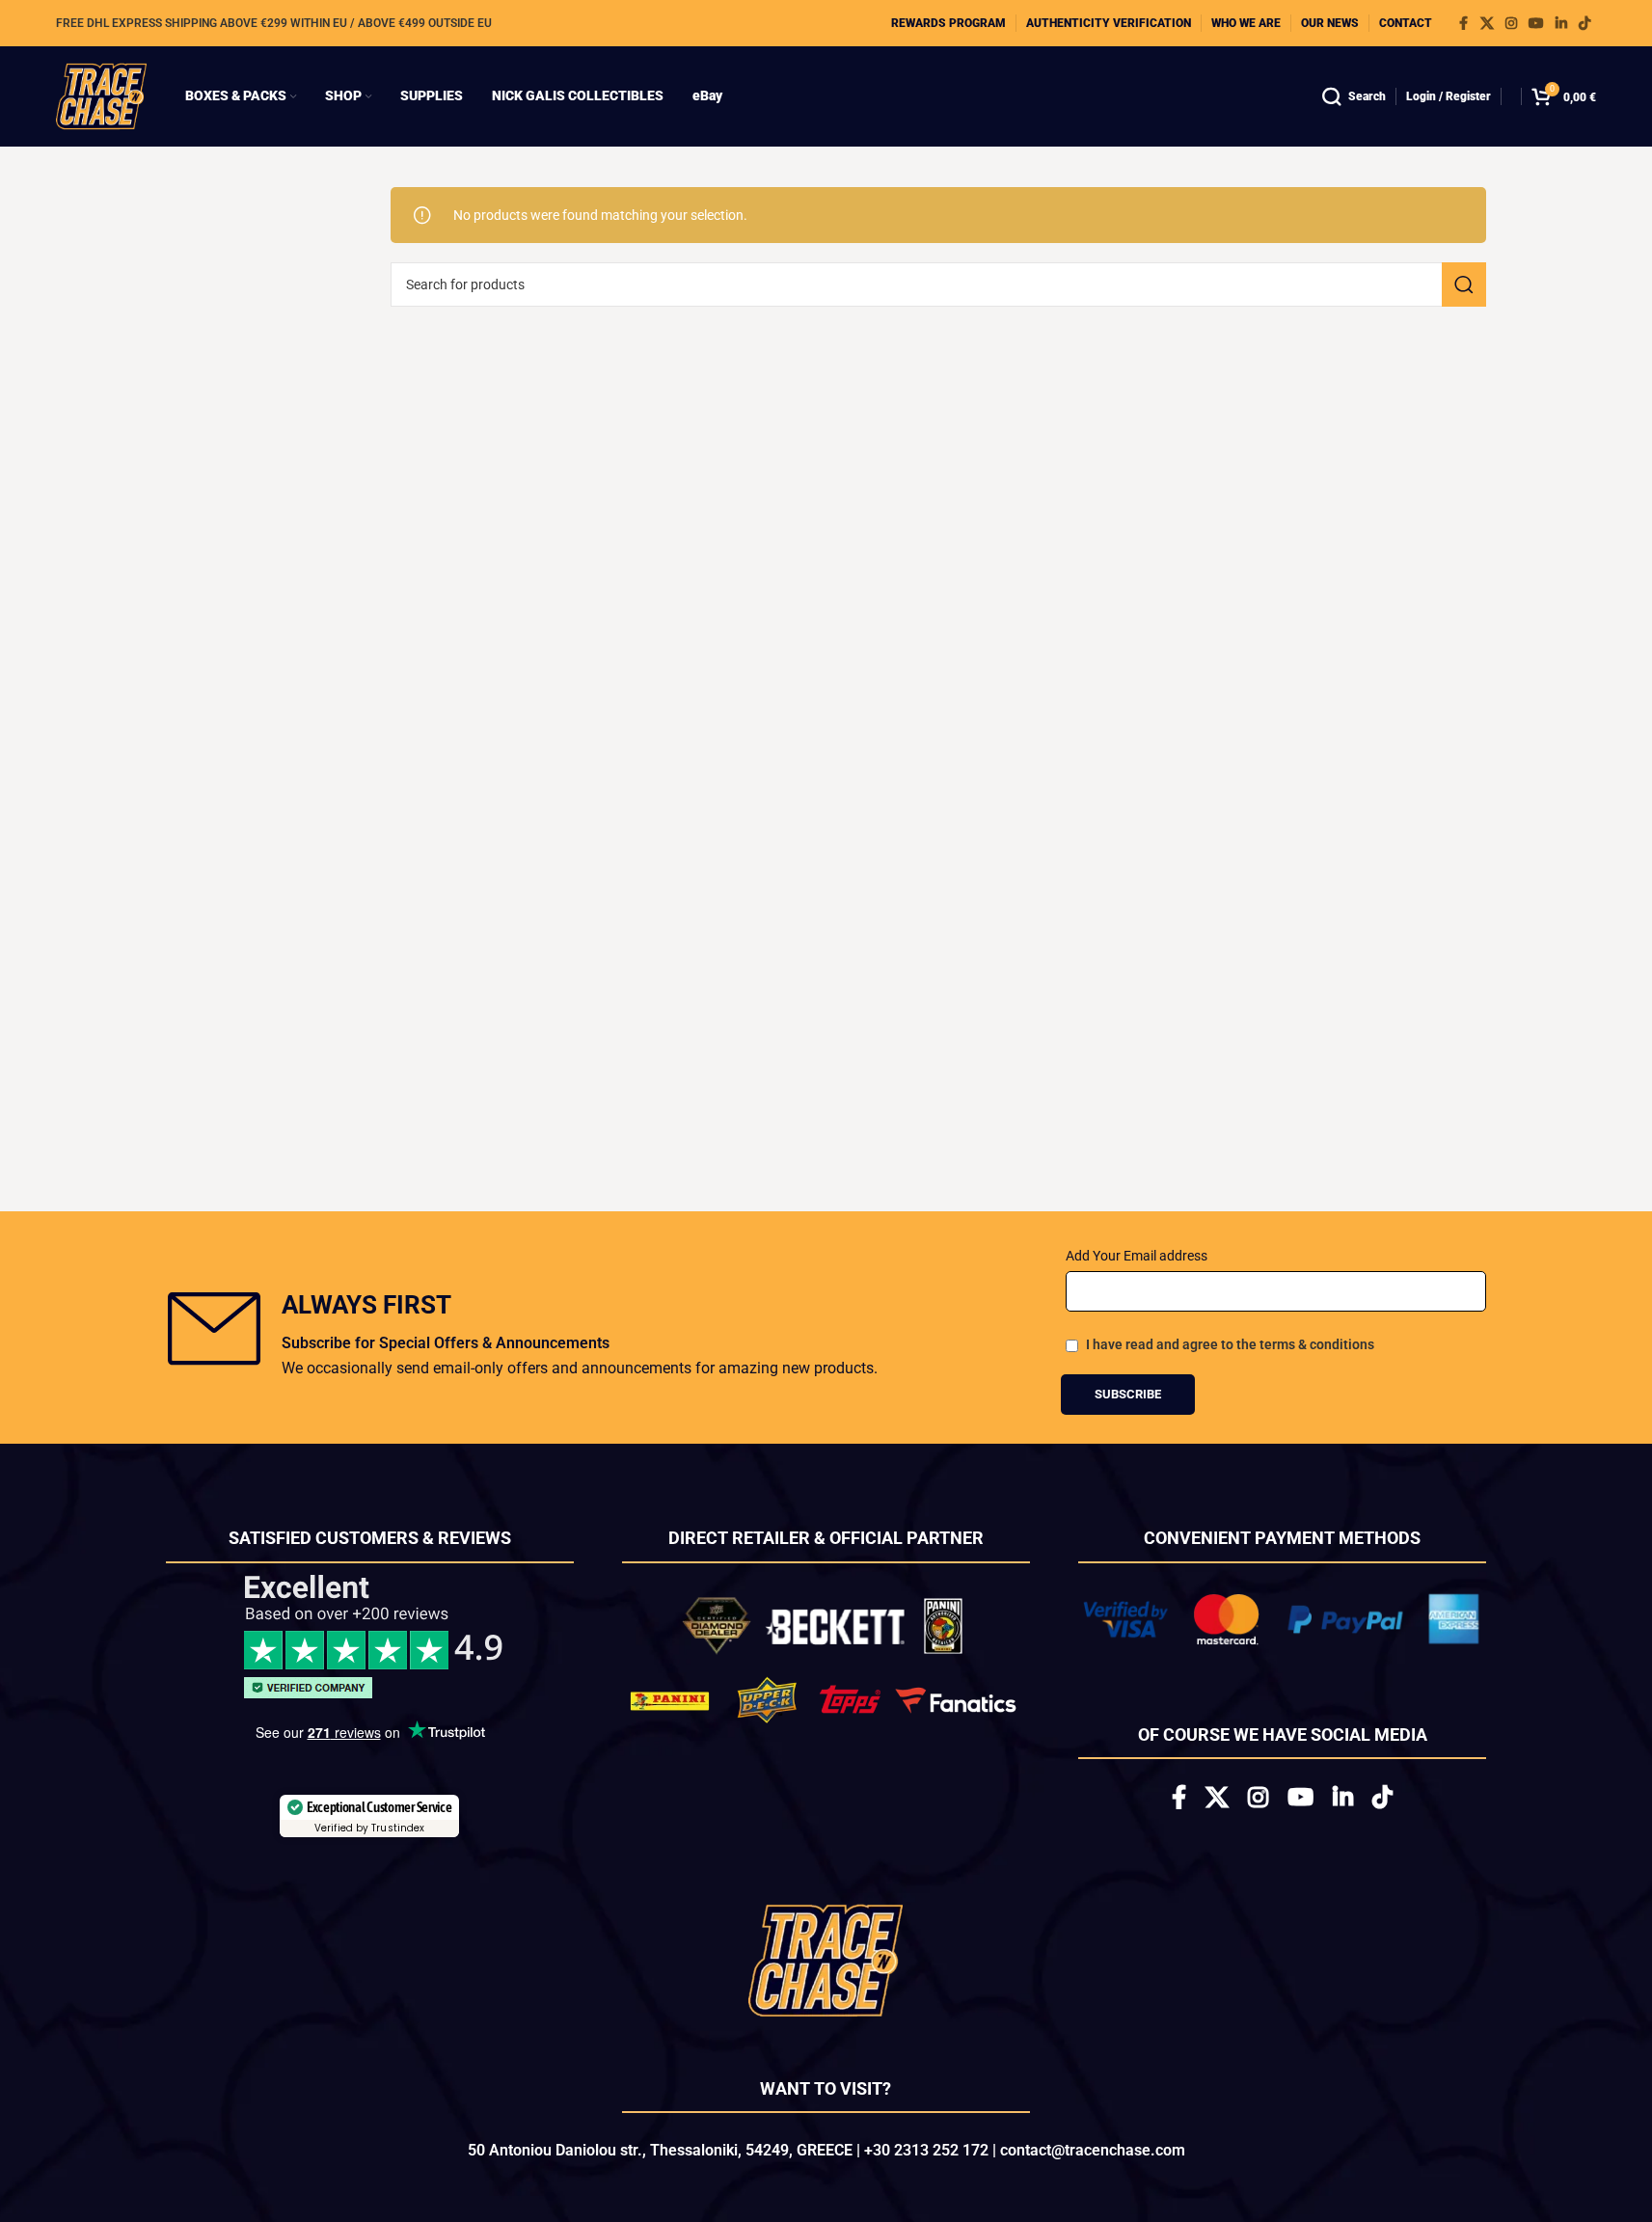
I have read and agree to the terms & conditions (1230, 1344)
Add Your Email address (1137, 1256)
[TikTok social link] (1584, 24)
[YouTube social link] (1536, 24)
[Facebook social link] (1463, 24)
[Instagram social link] (1511, 24)
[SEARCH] (1464, 285)
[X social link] (1487, 24)
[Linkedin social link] (1561, 24)
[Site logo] (101, 95)
